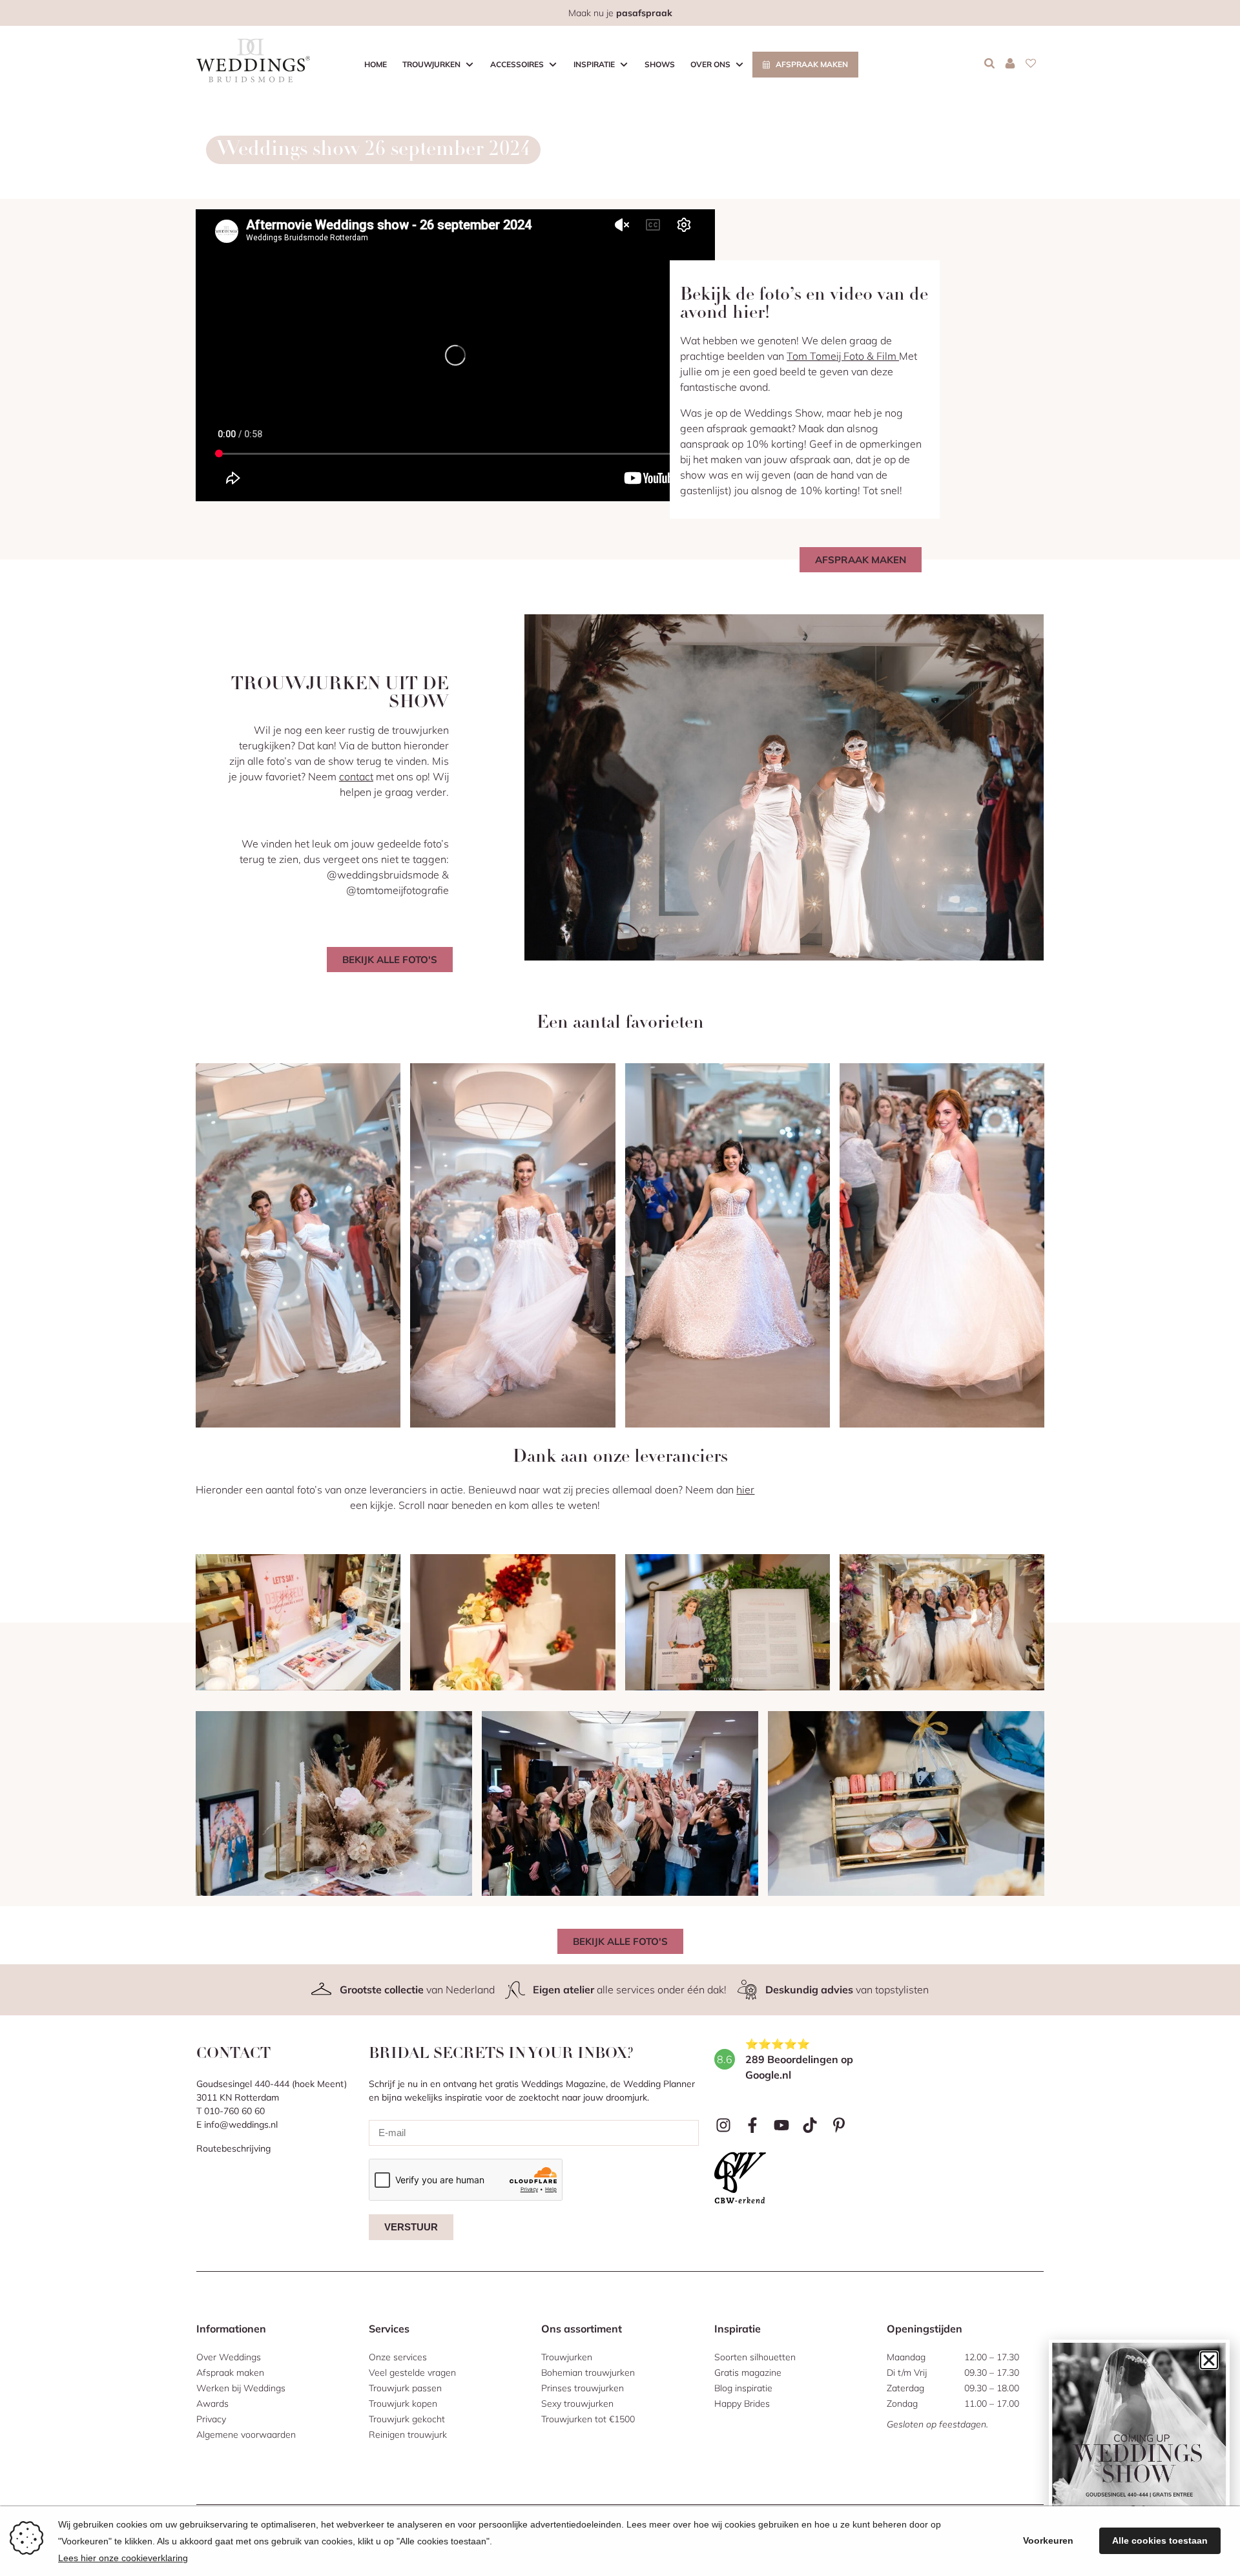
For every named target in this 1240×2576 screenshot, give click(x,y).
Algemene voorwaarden (246, 2435)
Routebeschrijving (233, 2148)
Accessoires (517, 64)
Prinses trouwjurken (583, 2388)
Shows (660, 64)
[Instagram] (724, 2125)
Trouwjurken (431, 64)
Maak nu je (620, 13)
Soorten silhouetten (755, 2357)
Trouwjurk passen (405, 2388)
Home (376, 64)
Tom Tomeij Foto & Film (843, 356)
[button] (1209, 2360)
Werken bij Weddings (241, 2388)
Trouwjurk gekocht (407, 2419)
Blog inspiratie (743, 2388)
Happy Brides (742, 2404)
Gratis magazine (748, 2373)
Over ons (710, 64)
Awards (212, 2404)
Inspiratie (594, 64)
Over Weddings (229, 2357)
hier (745, 1490)
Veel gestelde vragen (412, 2373)
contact (356, 776)
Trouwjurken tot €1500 (588, 2419)
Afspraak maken (812, 64)
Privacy (211, 2419)
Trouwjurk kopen (403, 2404)
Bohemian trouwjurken (588, 2373)
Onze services (398, 2357)
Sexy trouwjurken (577, 2404)
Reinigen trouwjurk (408, 2435)
